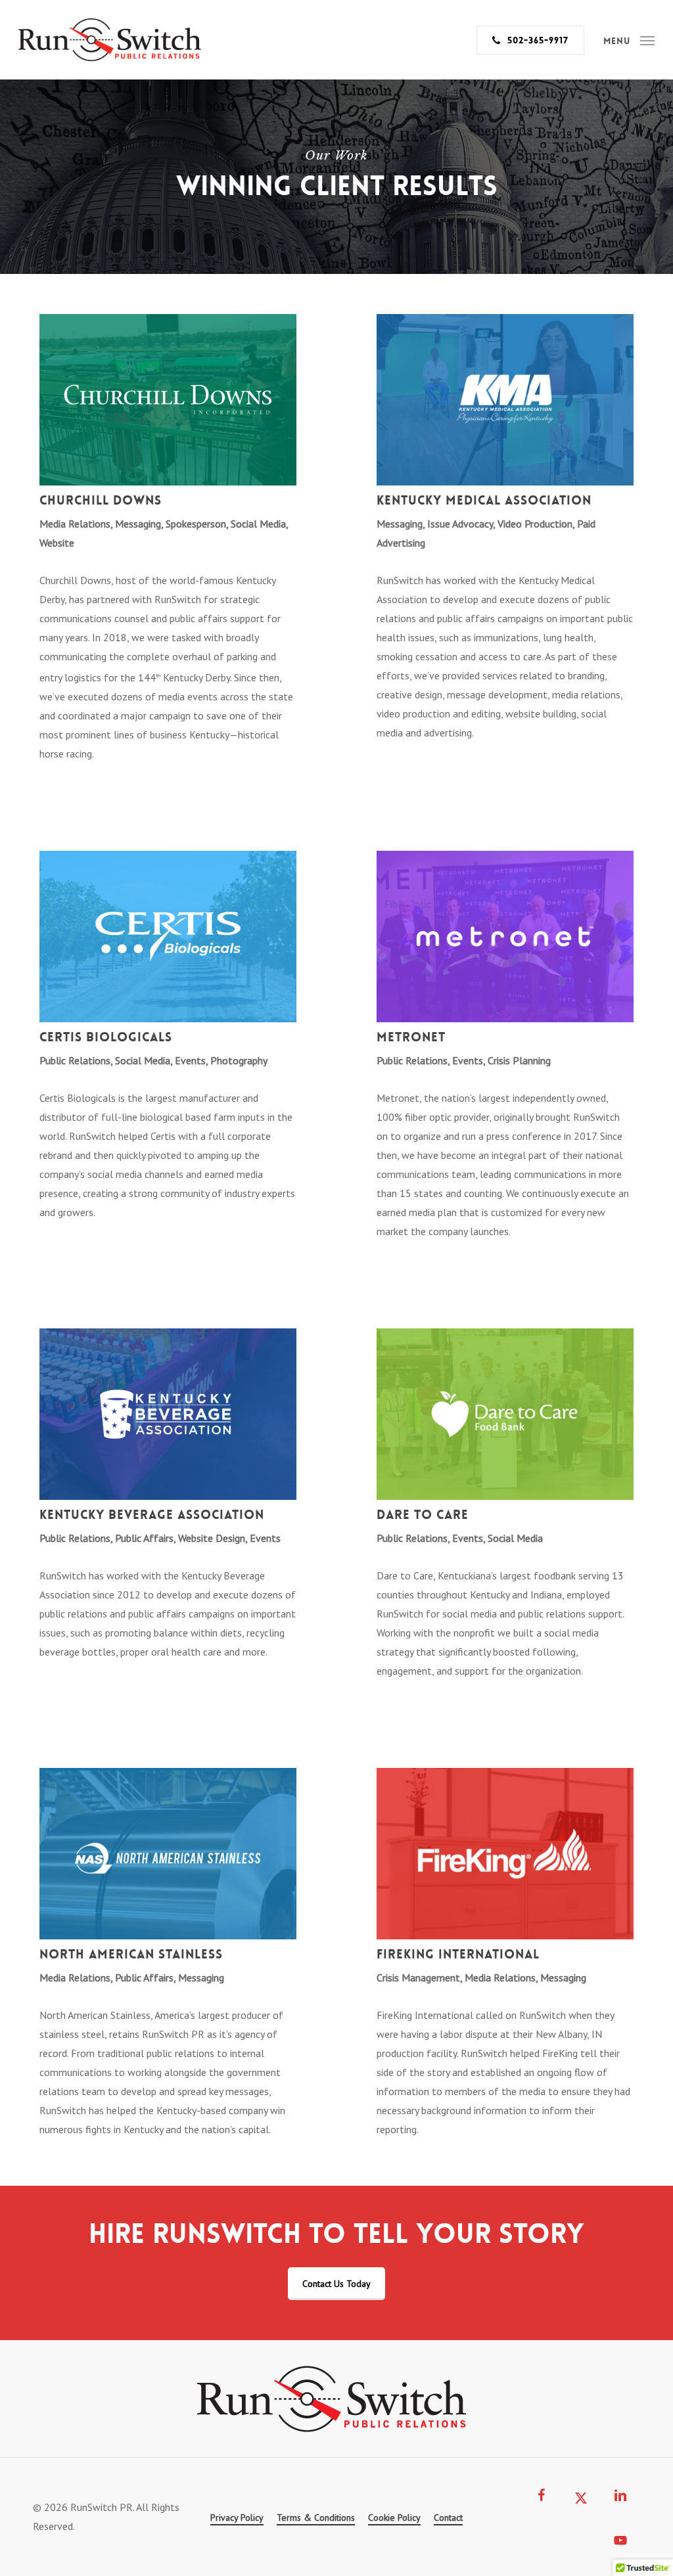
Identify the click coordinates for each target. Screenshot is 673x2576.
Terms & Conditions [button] (316, 2518)
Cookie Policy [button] (394, 2518)
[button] (629, 40)
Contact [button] (448, 2518)
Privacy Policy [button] (237, 2518)
